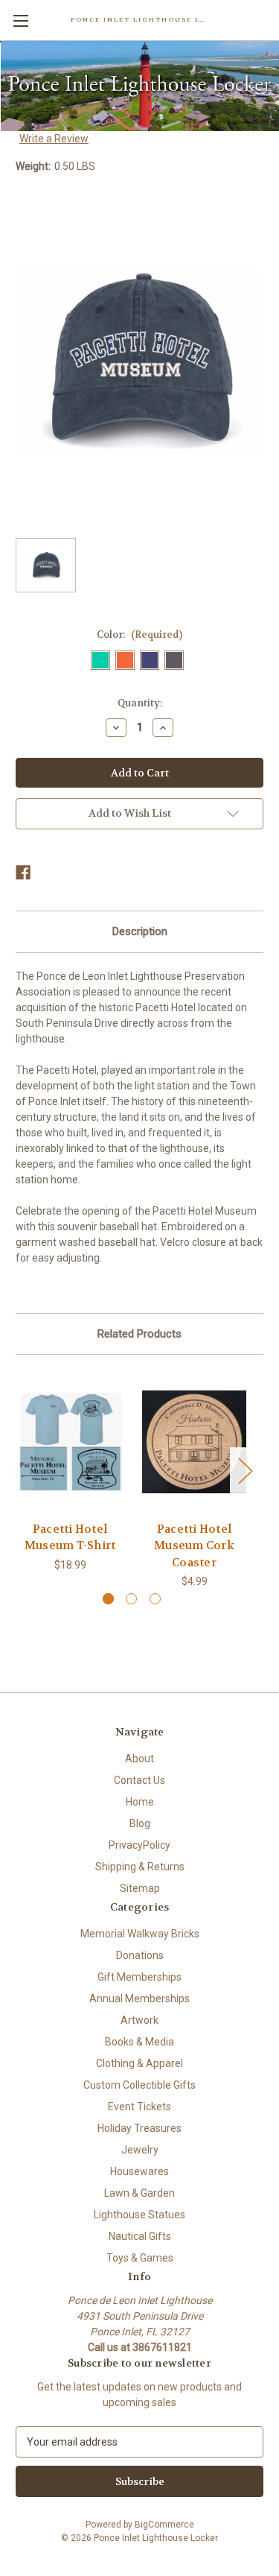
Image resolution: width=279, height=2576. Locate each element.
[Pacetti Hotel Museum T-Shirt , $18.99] (70, 1442)
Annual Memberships (139, 1999)
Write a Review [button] (54, 139)
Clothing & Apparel (139, 2063)
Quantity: (140, 703)
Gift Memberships (139, 1977)
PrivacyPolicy (139, 1845)
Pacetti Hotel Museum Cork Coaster (194, 1546)
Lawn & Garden (139, 2193)
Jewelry (140, 2150)
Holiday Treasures (139, 2128)
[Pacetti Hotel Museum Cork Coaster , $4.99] (194, 1442)
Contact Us (139, 1780)
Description (140, 931)
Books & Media (139, 2042)
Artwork (139, 2020)
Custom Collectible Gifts (139, 2085)
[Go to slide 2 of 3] (131, 1599)
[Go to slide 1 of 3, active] (108, 1599)
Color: (139, 634)
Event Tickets (139, 2107)
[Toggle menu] (20, 20)
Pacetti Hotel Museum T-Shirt (70, 1538)
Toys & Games (140, 2258)
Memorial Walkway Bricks (140, 1934)
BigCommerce (164, 2525)
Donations (140, 1955)
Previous (19, 1470)
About (139, 1759)
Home (140, 1802)
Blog (140, 1823)
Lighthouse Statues (139, 2215)
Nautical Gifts (140, 2236)
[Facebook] (23, 873)
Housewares (139, 2171)
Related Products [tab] (139, 1334)
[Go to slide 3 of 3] (155, 1599)
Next (245, 1470)
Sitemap (140, 1888)
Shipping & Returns (140, 1867)
